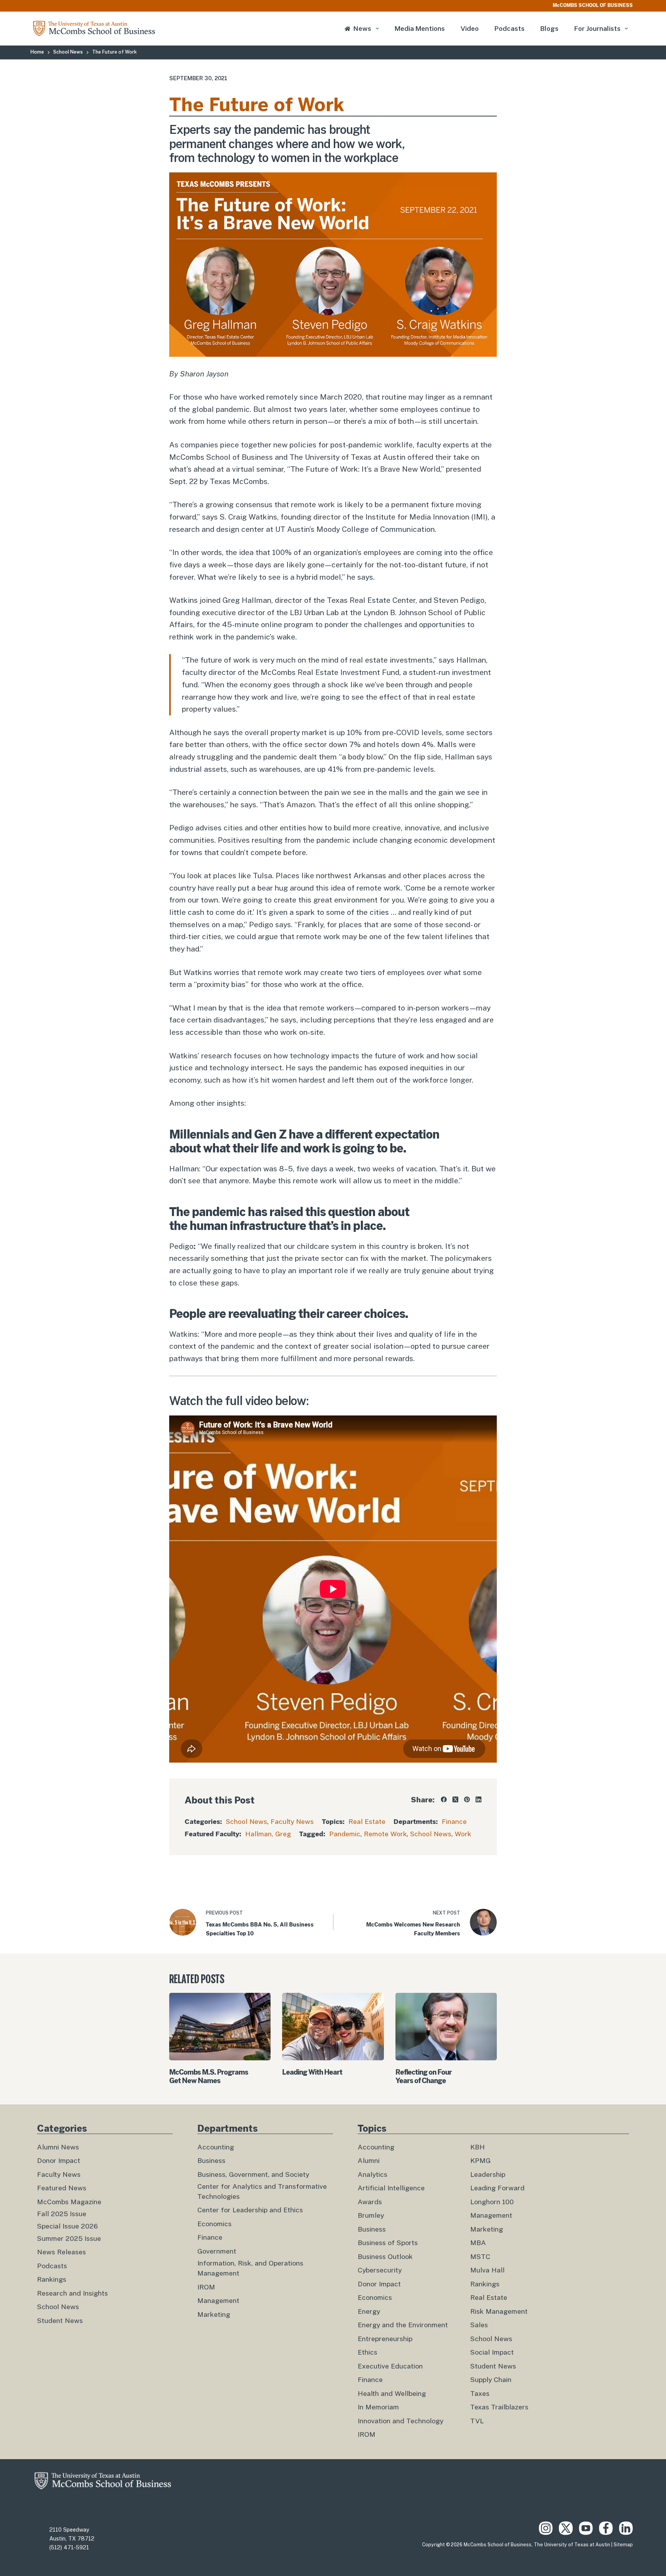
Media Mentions (420, 29)
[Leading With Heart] (333, 2027)
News (362, 29)
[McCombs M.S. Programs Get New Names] (220, 2027)
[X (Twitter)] (455, 1799)
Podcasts (510, 29)
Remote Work (385, 1834)
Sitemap (623, 2545)
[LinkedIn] (478, 1799)
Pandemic (345, 1834)
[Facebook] (444, 1799)
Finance (454, 1822)
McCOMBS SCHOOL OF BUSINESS (593, 5)
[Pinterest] (467, 1799)
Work (463, 1834)
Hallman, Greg (268, 1834)
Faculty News (292, 1822)
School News (246, 1822)
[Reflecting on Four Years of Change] (446, 2027)
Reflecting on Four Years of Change (424, 2076)
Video (470, 29)
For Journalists (597, 29)
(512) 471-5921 (69, 2547)
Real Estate (367, 1822)
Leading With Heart (312, 2072)
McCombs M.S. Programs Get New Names (209, 2076)
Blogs (549, 29)
